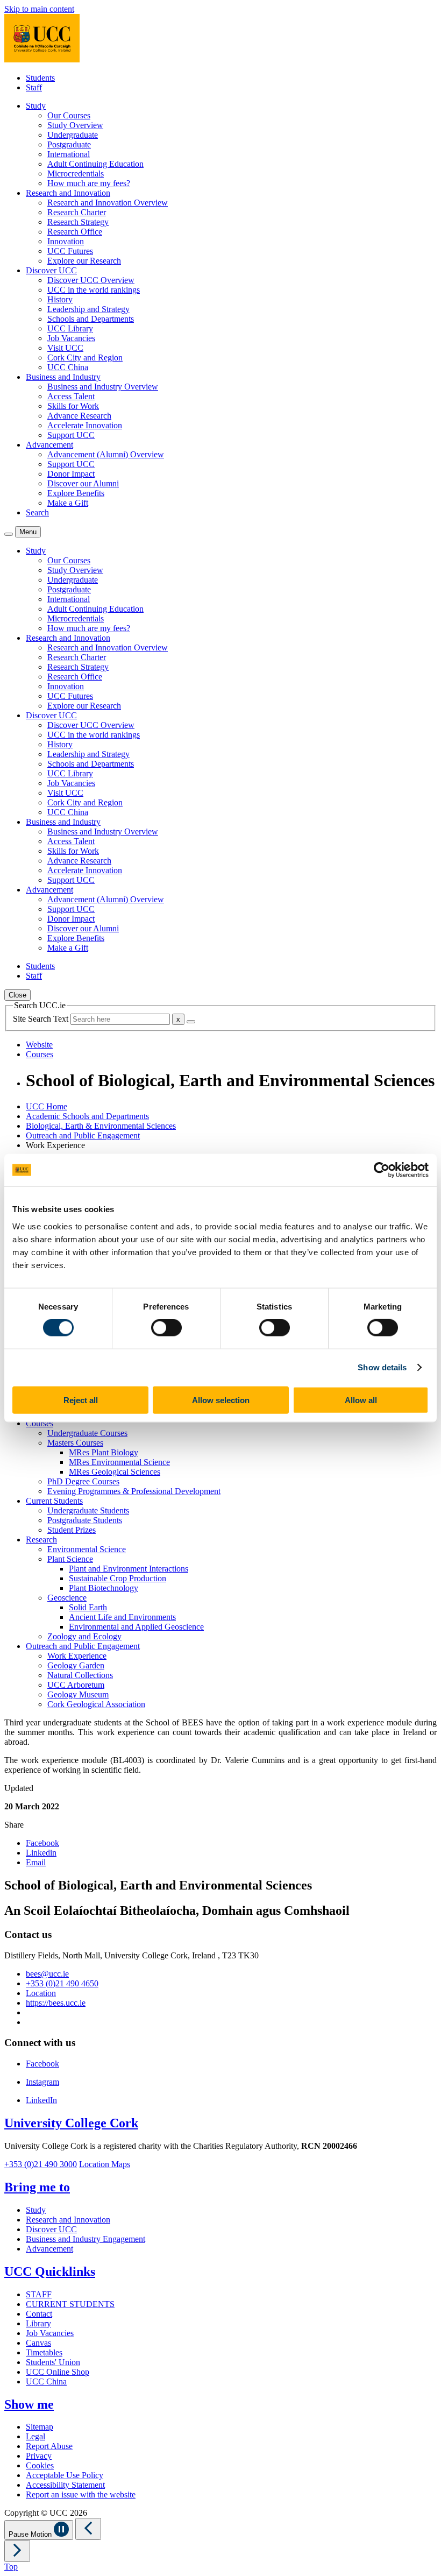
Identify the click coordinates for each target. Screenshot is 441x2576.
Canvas (38, 2343)
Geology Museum (78, 1694)
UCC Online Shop (58, 2372)
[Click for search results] (191, 1022)
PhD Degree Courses (83, 1481)
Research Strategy (78, 222)
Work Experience (77, 1656)
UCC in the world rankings (94, 290)
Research (41, 1540)
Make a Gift (68, 503)
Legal (35, 2436)
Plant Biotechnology (104, 1588)
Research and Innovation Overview (108, 203)
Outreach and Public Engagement (83, 1135)
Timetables (44, 2352)
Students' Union (53, 2362)
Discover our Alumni (83, 483)
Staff (34, 87)
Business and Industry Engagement (86, 2239)
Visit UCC (65, 348)
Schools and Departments (91, 319)
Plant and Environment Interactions (129, 1569)
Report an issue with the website (81, 2494)
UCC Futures (70, 251)
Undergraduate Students (88, 1510)
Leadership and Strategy (88, 309)
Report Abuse (49, 2446)
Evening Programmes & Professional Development (134, 1491)
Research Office (75, 232)
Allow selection (221, 1400)
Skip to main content (39, 9)
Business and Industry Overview (103, 387)
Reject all (81, 1400)
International (69, 154)
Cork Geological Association (96, 1704)
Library (38, 2323)
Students (40, 78)
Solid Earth (88, 1607)
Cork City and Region (85, 358)
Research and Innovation (68, 2220)
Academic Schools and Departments (87, 1116)
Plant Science (70, 1559)
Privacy (39, 2456)
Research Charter (77, 212)
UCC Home (47, 1106)
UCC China (68, 367)
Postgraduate (69, 144)
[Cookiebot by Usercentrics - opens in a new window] (382, 1170)
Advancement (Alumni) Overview (106, 454)
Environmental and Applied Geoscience (136, 1627)
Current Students (54, 1501)
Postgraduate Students (85, 1520)
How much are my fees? (89, 183)
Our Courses (69, 115)
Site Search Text (42, 1019)
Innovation (66, 241)
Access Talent (71, 396)
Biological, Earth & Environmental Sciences (101, 1126)
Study (36, 2210)
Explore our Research (84, 261)
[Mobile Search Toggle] (9, 534)
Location (41, 1993)
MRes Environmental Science (119, 1462)
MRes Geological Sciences (115, 1472)
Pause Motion (31, 2534)
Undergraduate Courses (87, 1433)
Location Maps (105, 2164)
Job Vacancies (71, 338)
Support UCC (71, 435)
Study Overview (75, 125)
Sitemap (40, 2427)
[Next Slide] (17, 2551)
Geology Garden (76, 1665)
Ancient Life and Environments (122, 1617)
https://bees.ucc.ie (56, 2003)
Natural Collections (80, 1675)
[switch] (166, 1328)
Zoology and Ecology (84, 1636)
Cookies (40, 2465)
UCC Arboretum (76, 1685)
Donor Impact (71, 474)
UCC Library (70, 328)
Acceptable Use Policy (65, 2475)
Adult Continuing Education (95, 164)
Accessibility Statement (65, 2485)
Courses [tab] (40, 1054)
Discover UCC (51, 2229)
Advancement (49, 2249)
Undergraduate (73, 135)
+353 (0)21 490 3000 (41, 2164)
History (60, 299)
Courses (40, 1423)
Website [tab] (39, 1045)
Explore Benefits (76, 493)
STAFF (39, 2294)
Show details (382, 1367)
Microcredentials (76, 174)
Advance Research (79, 416)
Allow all (361, 1400)
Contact (39, 2314)
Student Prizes (72, 1530)
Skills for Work (73, 406)
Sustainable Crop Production (118, 1578)
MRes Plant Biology (104, 1452)
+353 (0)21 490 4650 (62, 1983)
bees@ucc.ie (47, 1974)
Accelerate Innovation (85, 425)
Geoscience (67, 1598)
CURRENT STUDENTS (70, 2304)
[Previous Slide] (88, 2529)
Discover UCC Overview (91, 280)
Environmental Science (87, 1549)
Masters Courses (75, 1443)
